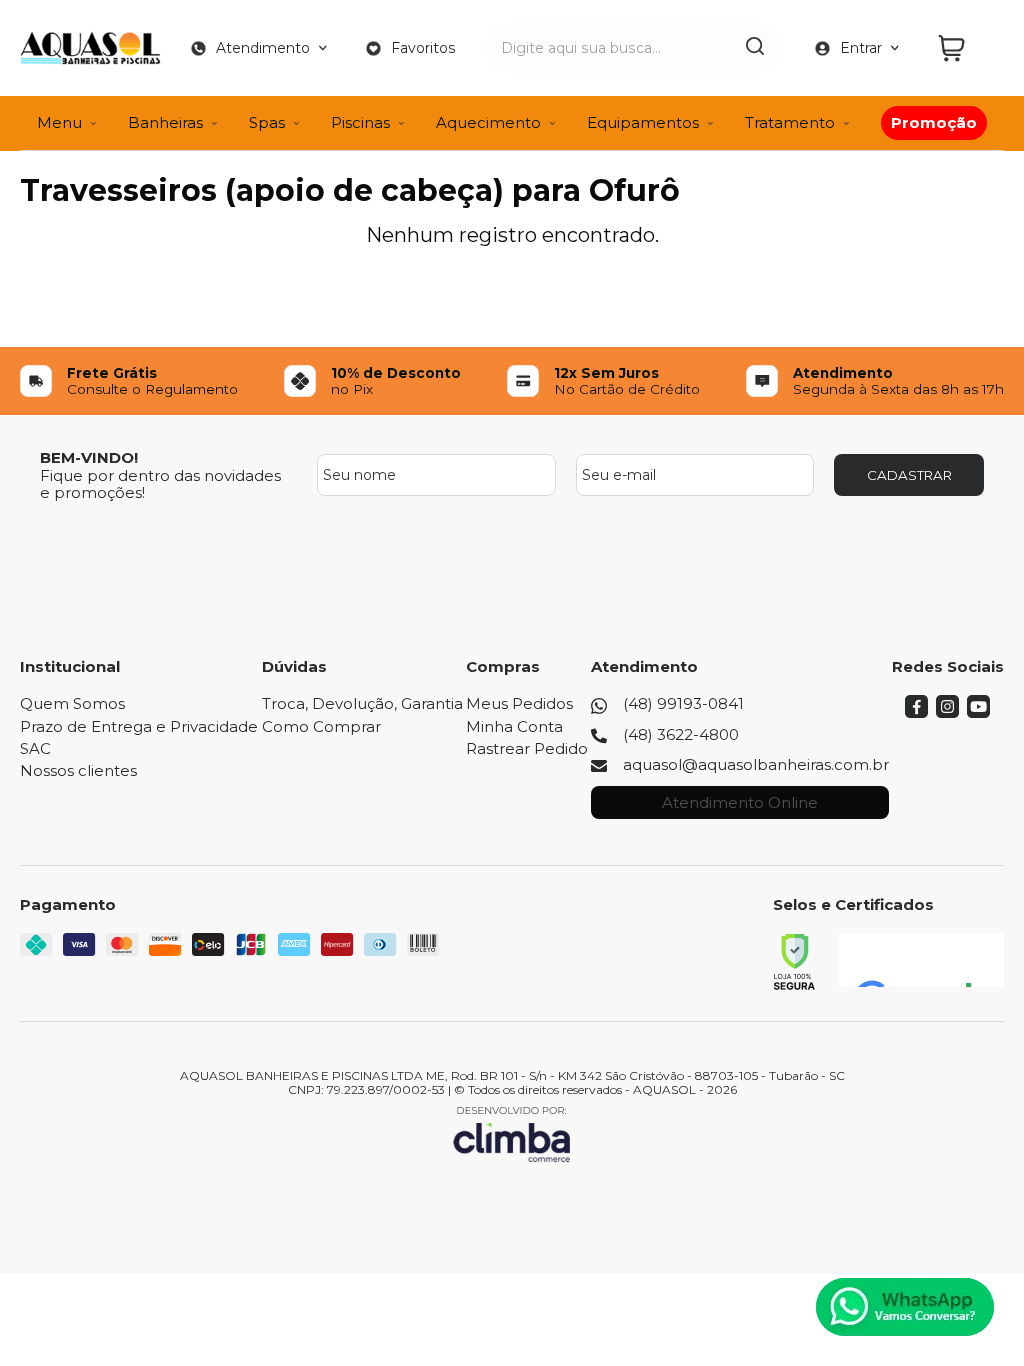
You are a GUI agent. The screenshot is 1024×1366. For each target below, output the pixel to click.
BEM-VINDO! (89, 457)
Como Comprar (321, 726)
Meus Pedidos (519, 703)
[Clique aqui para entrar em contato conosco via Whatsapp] (905, 1307)
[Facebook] (916, 712)
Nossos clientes (78, 770)
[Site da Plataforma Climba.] (512, 1133)
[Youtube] (978, 712)
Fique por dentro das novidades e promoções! (160, 484)
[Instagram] (947, 712)
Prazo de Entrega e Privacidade (139, 726)
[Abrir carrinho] (966, 48)
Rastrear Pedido (527, 748)
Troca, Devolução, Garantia (362, 703)
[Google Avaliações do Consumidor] (921, 960)
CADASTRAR (909, 475)
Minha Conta (514, 726)
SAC (35, 748)
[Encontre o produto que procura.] (755, 48)
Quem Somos (72, 703)
